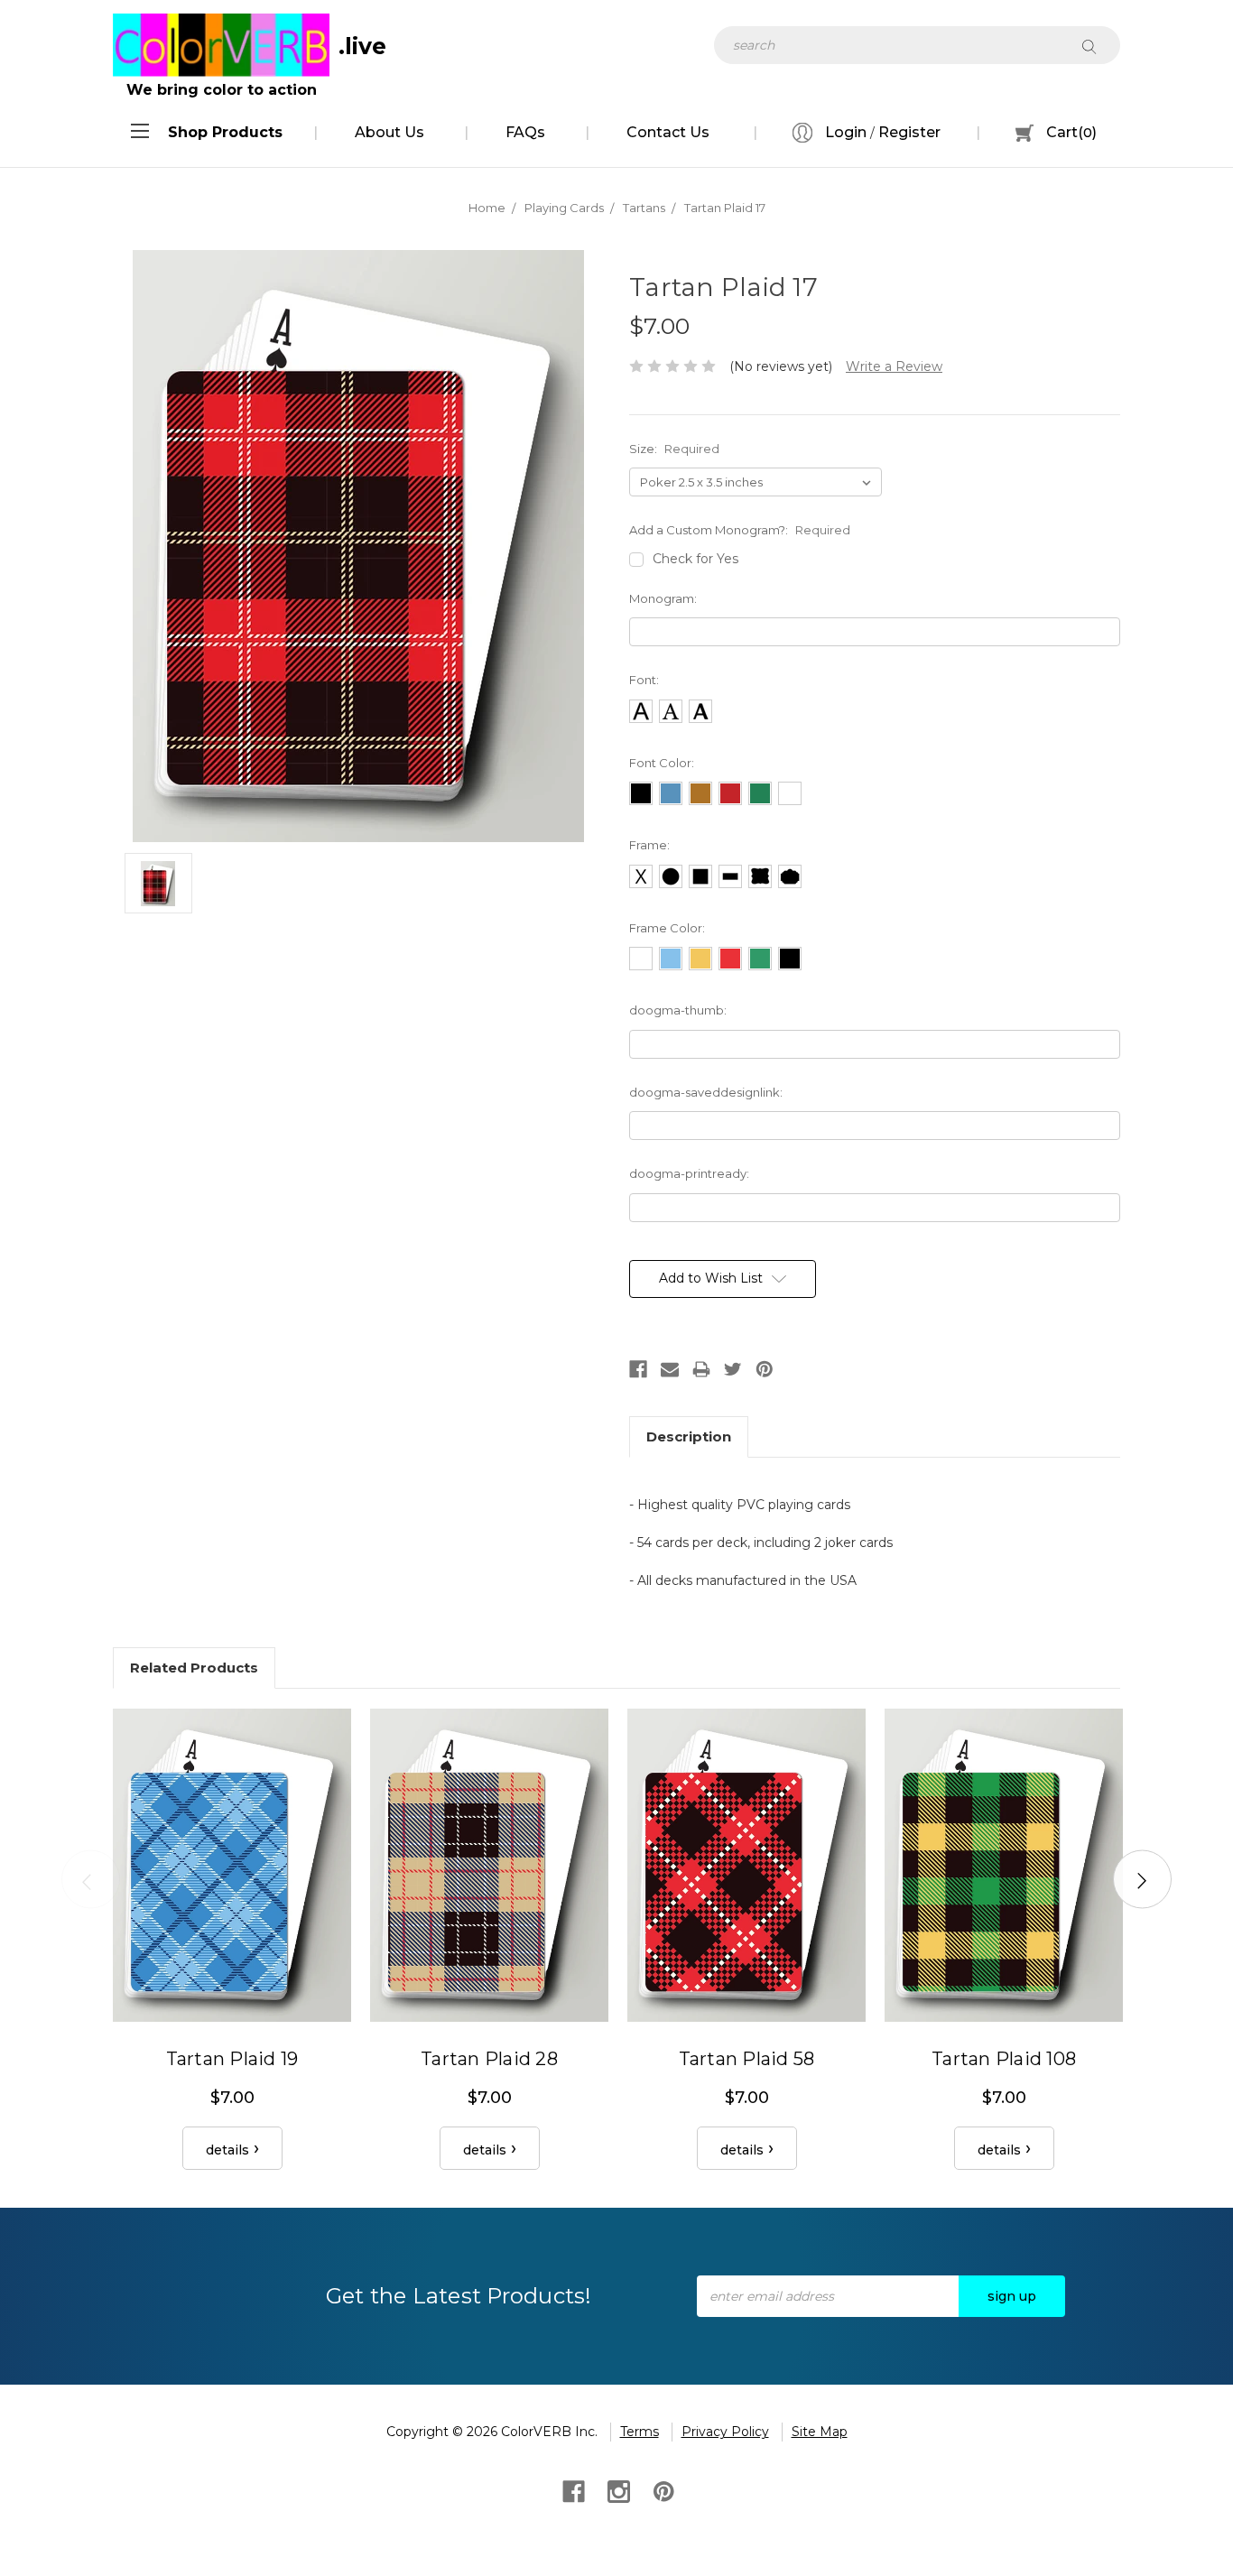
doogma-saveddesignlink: (706, 1092)
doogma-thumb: (678, 1010)
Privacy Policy (725, 2432)
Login (844, 132)
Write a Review (894, 366)
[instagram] (617, 2490)
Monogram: (663, 598)
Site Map (820, 2432)
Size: (674, 449)
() (1071, 132)
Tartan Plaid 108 (1004, 2059)
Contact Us (668, 132)
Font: (644, 680)
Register (909, 132)
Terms (640, 2432)
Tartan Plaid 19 (232, 2059)
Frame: (649, 845)
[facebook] (572, 2490)
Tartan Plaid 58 (747, 2059)
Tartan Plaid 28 (489, 2059)
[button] (225, 133)
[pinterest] (662, 2490)
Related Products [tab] (194, 1668)
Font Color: (662, 763)
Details (227, 2150)
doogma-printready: (689, 1173)
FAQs (525, 132)
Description (689, 1436)
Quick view (232, 1865)
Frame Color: (667, 928)
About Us (389, 132)
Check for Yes (695, 559)
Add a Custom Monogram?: (740, 530)
